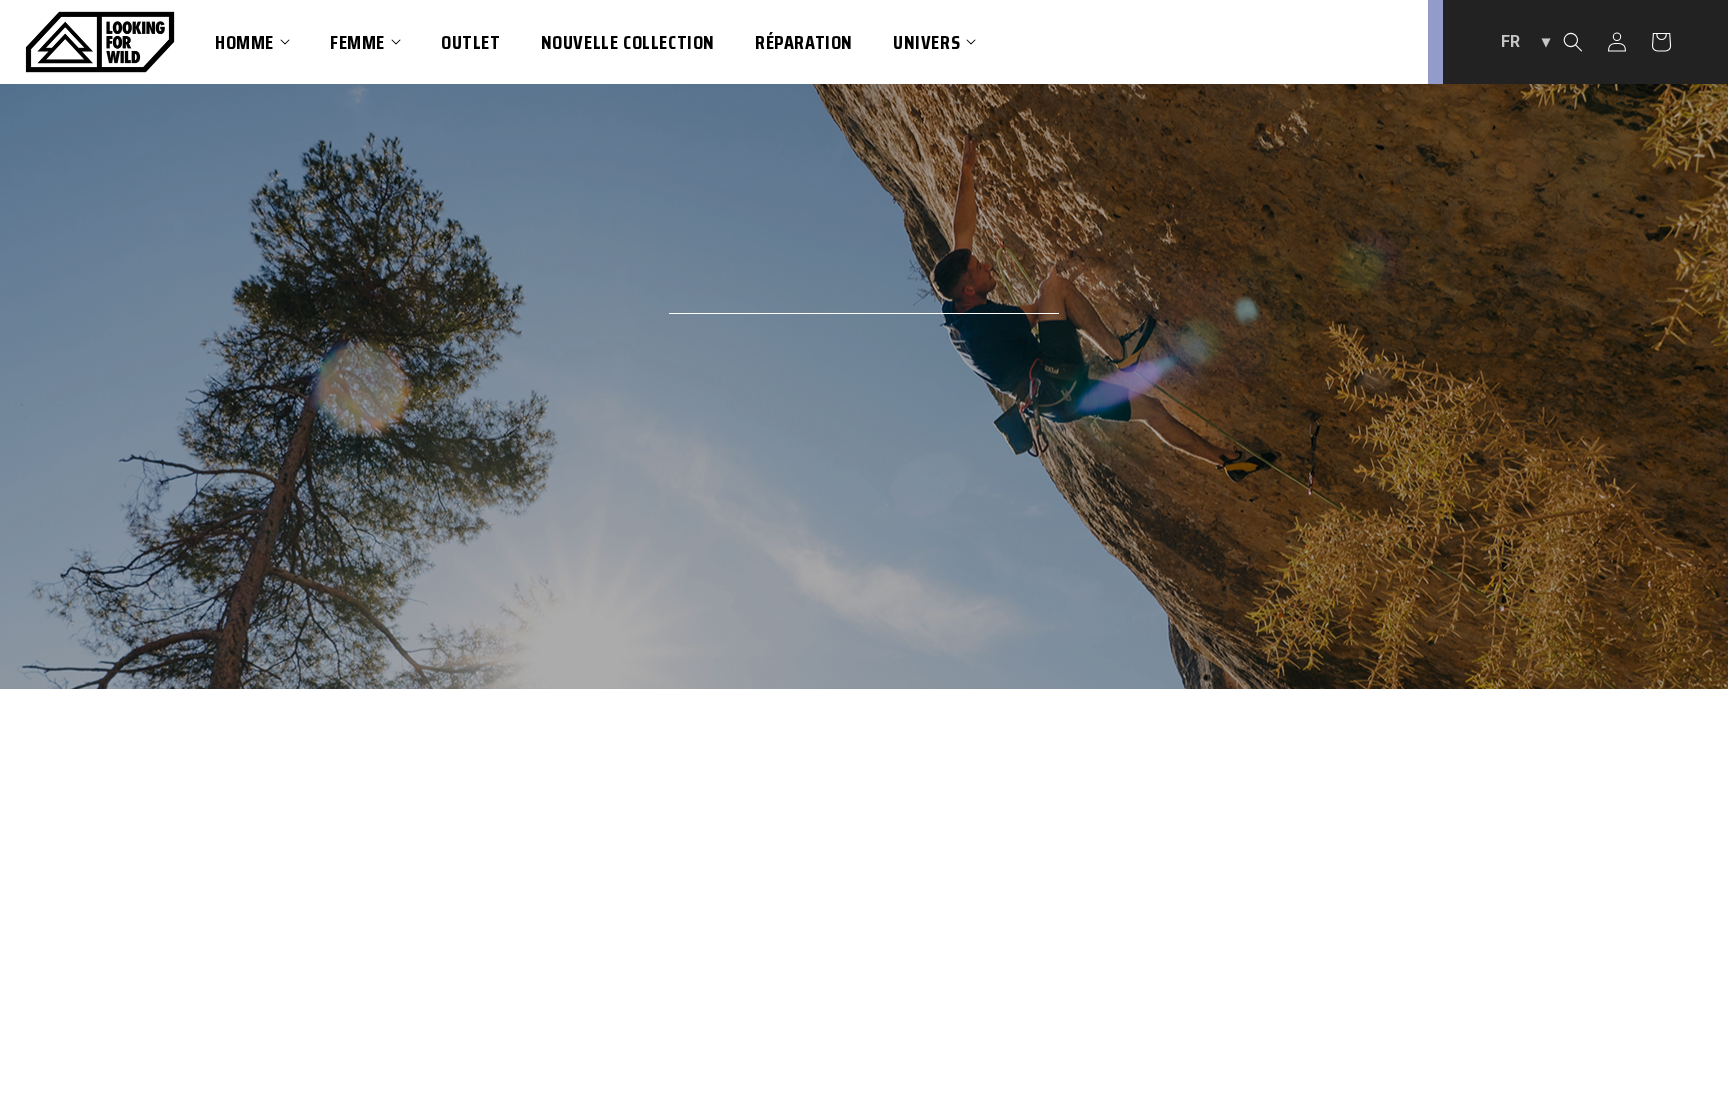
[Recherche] (1573, 42)
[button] (252, 42)
